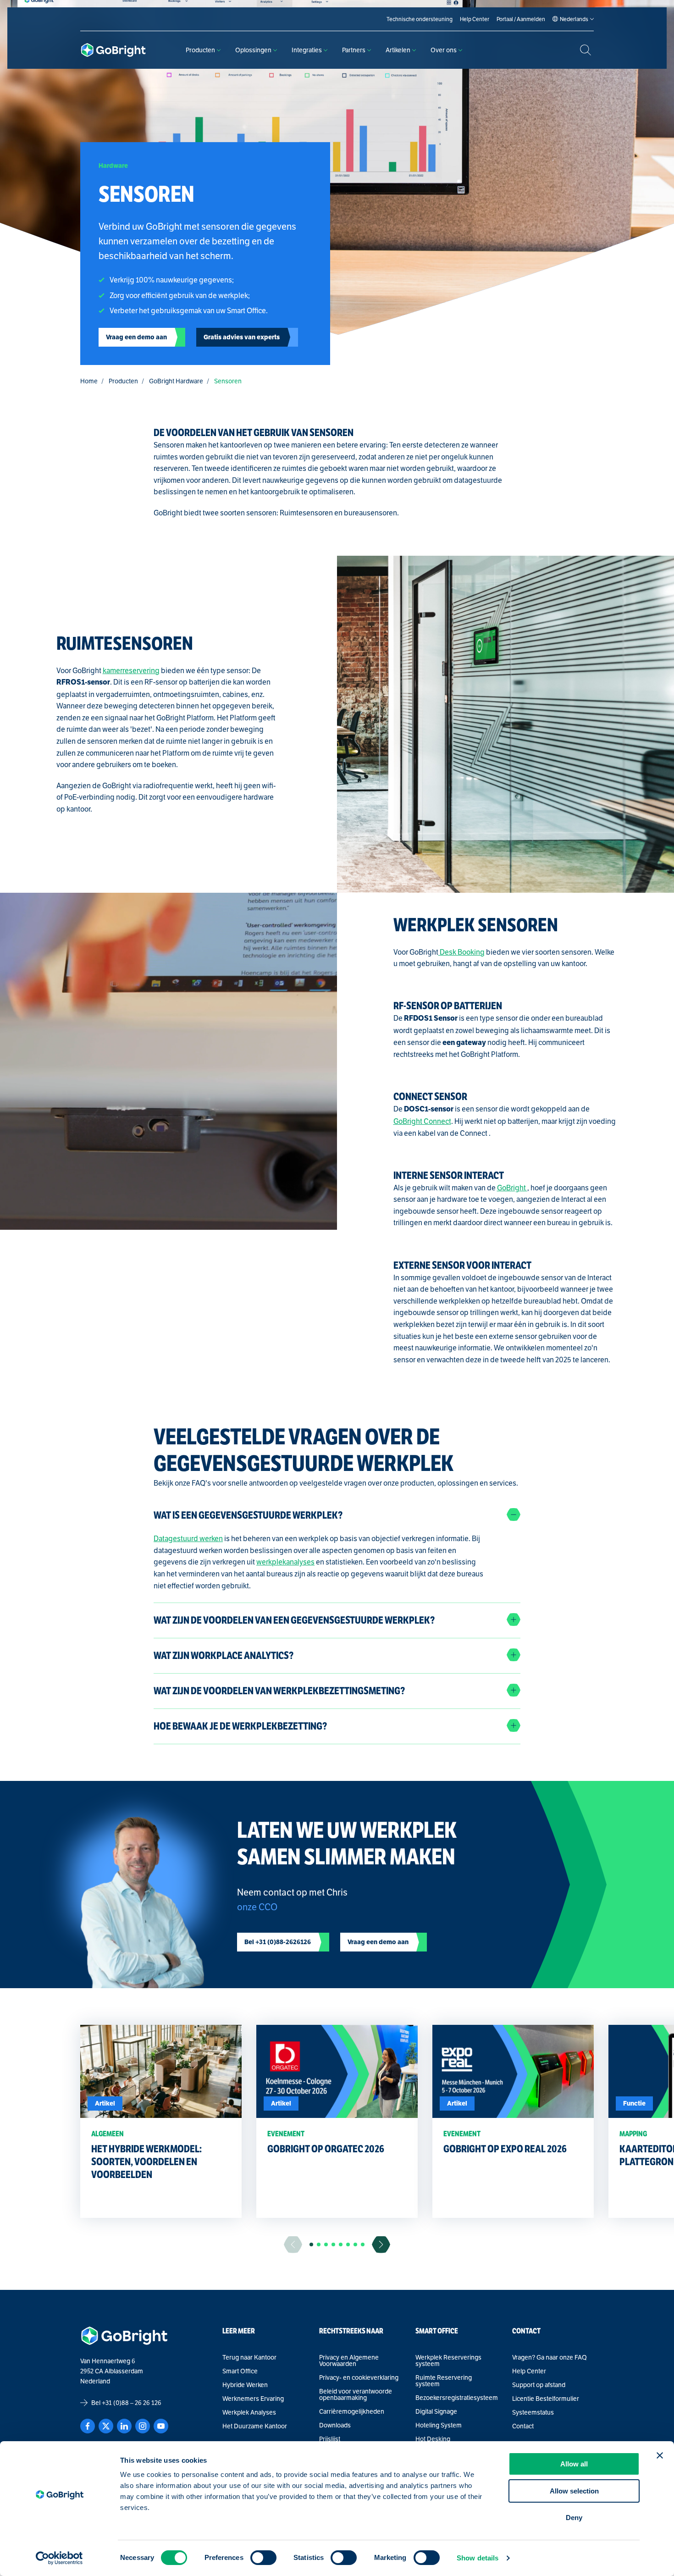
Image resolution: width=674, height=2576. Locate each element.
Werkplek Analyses (249, 2412)
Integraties (307, 50)
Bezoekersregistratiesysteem (456, 2398)
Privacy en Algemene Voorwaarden (349, 2360)
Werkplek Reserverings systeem (448, 2360)
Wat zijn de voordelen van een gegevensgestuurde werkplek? (294, 1620)
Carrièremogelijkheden (352, 2411)
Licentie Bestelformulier (546, 2399)
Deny (574, 2518)
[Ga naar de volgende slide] (381, 2245)
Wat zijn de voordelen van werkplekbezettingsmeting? (279, 1691)
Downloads (335, 2425)
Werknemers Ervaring (253, 2399)
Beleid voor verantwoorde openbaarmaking (356, 2394)
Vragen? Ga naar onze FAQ (550, 2357)
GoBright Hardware (176, 381)
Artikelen (398, 50)
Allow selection (574, 2491)
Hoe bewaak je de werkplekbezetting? (240, 1726)
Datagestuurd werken (188, 1539)
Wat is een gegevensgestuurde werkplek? (248, 1515)
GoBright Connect (422, 1121)
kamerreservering (131, 671)
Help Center (529, 2371)
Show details (478, 2558)
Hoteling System (439, 2425)
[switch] (263, 2558)
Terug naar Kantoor (249, 2357)
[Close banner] (660, 2455)
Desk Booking (461, 952)
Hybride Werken (245, 2385)
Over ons (444, 50)
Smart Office (240, 2371)
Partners (354, 50)
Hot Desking (433, 2439)
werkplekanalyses (285, 1562)
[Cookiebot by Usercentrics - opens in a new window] (59, 2558)
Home (89, 381)
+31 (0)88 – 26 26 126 (132, 2403)
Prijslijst (330, 2439)
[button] (311, 2244)
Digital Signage (436, 2411)
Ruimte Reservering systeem (444, 2381)
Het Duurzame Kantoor (255, 2426)
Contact (523, 2426)
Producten (200, 50)
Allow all (574, 2464)
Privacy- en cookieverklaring (359, 2377)
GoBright (512, 1188)
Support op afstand (539, 2385)
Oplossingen (253, 50)
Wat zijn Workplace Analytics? (224, 1656)
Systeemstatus (533, 2412)
